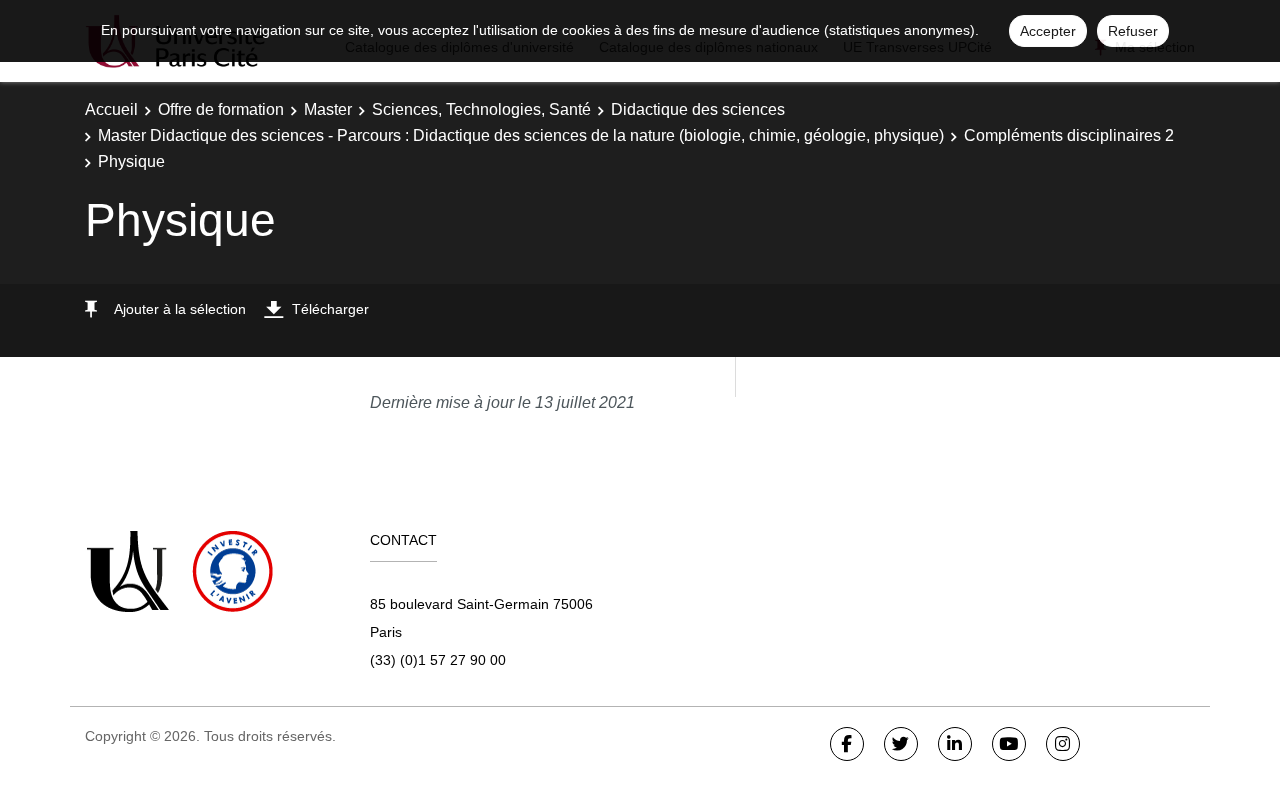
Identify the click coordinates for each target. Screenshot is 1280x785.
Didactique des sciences (698, 109)
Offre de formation (221, 109)
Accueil (111, 109)
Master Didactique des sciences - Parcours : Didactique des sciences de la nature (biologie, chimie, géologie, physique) (521, 135)
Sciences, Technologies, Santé (481, 109)
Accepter (1048, 31)
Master (328, 109)
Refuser (1133, 31)
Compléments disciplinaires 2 (1069, 135)
